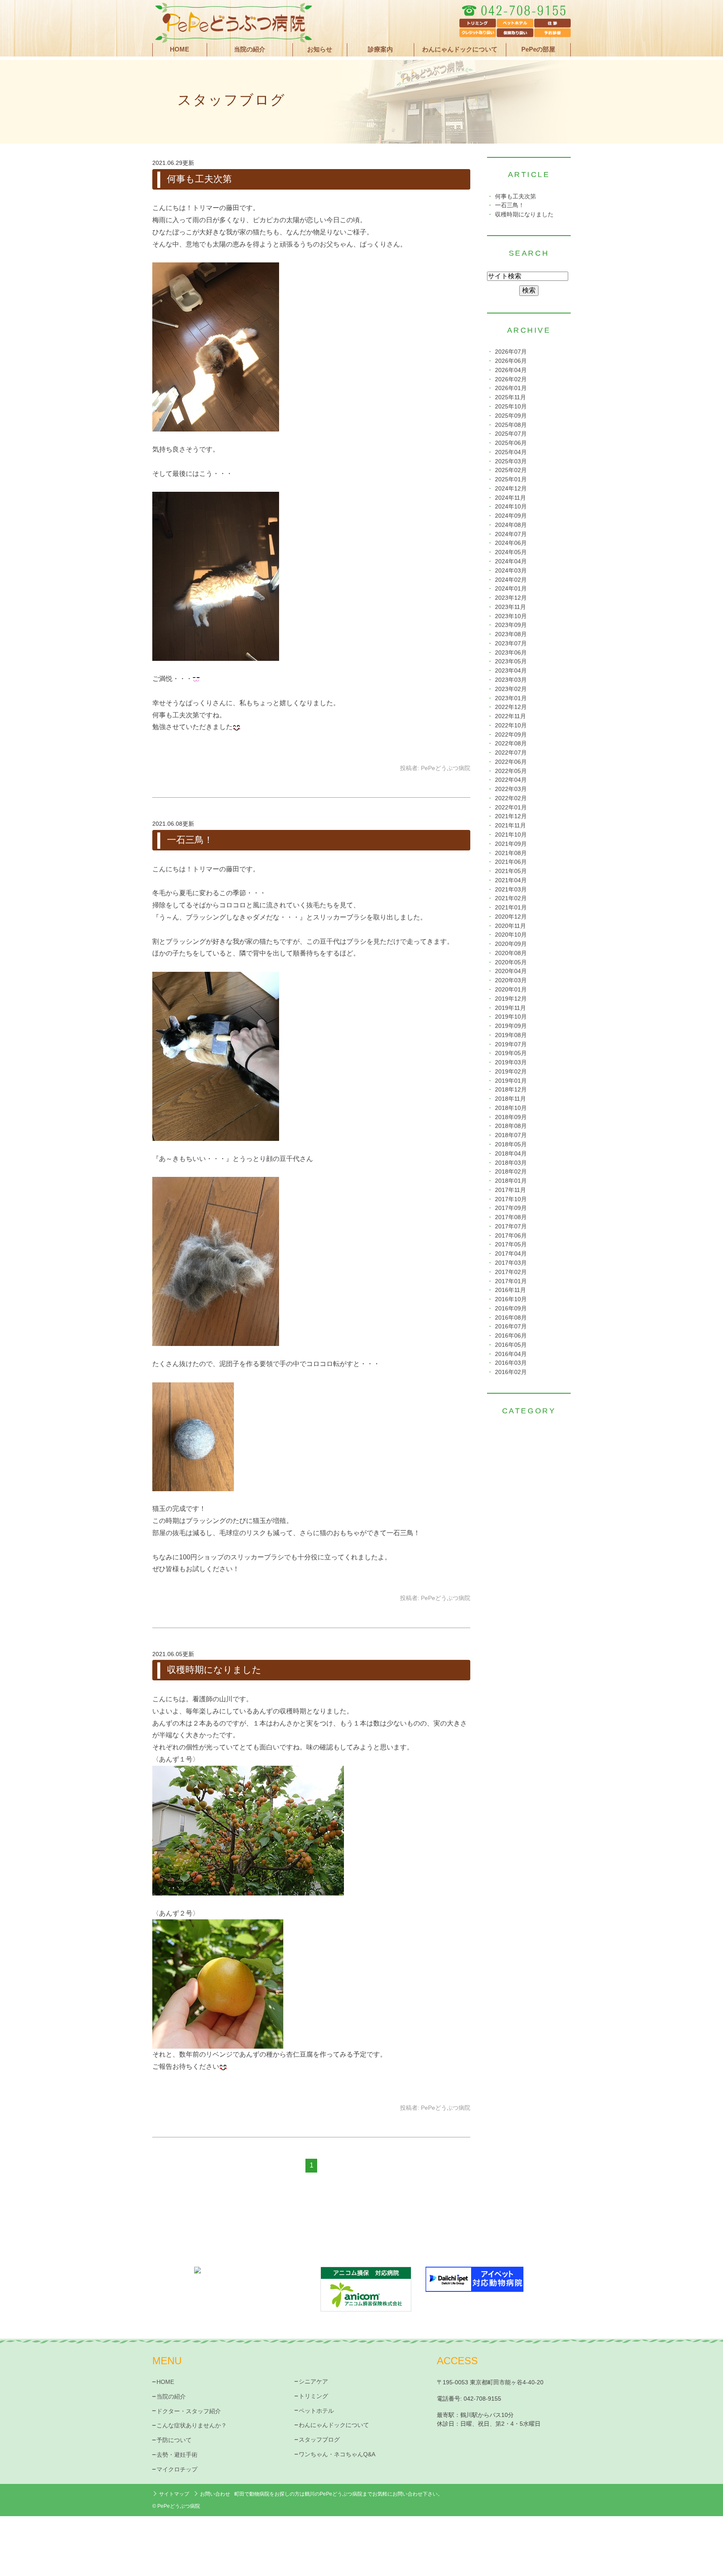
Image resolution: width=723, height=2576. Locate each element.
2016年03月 (511, 1363)
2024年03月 (511, 571)
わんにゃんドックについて (460, 49)
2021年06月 (511, 862)
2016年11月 (510, 1290)
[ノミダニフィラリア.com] (249, 2281)
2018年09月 (511, 1117)
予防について (174, 2440)
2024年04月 (511, 561)
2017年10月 (511, 1199)
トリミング (313, 2396)
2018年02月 (511, 1172)
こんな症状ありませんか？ (192, 2425)
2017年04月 (511, 1254)
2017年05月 (511, 1244)
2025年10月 (511, 407)
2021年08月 (511, 853)
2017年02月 (511, 1272)
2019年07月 (511, 1044)
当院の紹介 (171, 2396)
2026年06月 (511, 361)
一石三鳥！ (190, 840)
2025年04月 (511, 452)
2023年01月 (511, 698)
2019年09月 (511, 1026)
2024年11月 (510, 498)
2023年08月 (511, 634)
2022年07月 (511, 753)
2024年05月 (511, 552)
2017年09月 (511, 1208)
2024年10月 (511, 507)
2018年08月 (511, 1126)
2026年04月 (511, 370)
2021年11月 (510, 826)
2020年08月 (511, 953)
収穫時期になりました (214, 1670)
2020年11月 (510, 926)
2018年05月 (511, 1144)
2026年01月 (511, 388)
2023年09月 (511, 625)
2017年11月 (510, 1190)
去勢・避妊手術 (177, 2455)
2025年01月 (511, 479)
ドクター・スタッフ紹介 (189, 2411)
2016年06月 (511, 1336)
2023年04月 (511, 671)
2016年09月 (511, 1309)
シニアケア (313, 2381)
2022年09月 (511, 735)
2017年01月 (511, 1281)
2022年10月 (511, 726)
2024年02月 (511, 580)
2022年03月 (511, 789)
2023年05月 (511, 661)
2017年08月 (511, 1217)
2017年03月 (511, 1263)
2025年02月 (511, 470)
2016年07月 (511, 1327)
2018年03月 (511, 1163)
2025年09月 (511, 416)
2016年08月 (511, 1318)
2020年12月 (511, 917)
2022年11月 (510, 716)
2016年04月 (511, 1354)
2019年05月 (511, 1053)
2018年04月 (511, 1154)
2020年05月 (511, 962)
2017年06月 (511, 1236)
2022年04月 (511, 780)
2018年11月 (510, 1099)
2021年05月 (511, 871)
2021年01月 (511, 908)
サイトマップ (174, 2494)
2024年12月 (511, 489)
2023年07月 (511, 643)
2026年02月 (511, 379)
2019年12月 (511, 999)
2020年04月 (511, 971)
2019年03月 (511, 1062)
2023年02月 (511, 689)
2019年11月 (510, 1008)
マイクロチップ (177, 2469)
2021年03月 (511, 890)
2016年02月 (511, 1372)
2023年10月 (511, 616)
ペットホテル (316, 2411)
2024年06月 (511, 543)
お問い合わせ (215, 2494)
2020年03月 (511, 980)
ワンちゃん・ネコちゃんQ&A (337, 2454)
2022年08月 (511, 744)
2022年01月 (511, 808)
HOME (179, 49)
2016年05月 (511, 1345)
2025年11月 (510, 397)
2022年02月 (511, 798)
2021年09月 (511, 844)
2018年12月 (511, 1090)
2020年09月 (511, 944)
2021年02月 (511, 898)
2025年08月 (511, 425)
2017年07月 (511, 1226)
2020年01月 (511, 990)
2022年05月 (511, 771)
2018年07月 (511, 1135)
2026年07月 (511, 352)
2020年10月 (511, 935)
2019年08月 (511, 1035)
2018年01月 (511, 1181)
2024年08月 (511, 525)
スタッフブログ (319, 2440)
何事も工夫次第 (199, 179)
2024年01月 (511, 589)
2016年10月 (511, 1299)
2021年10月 (511, 835)
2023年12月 (511, 598)
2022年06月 (511, 762)
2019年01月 (511, 1081)
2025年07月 (511, 434)
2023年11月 (510, 607)
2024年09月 (511, 516)
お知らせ (320, 49)
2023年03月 (511, 680)
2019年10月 (511, 1017)
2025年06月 (511, 443)
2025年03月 (511, 461)
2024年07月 (511, 534)
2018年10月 (511, 1108)
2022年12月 (511, 707)
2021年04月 (511, 880)
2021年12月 (511, 816)
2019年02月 (511, 1072)
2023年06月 (511, 653)
